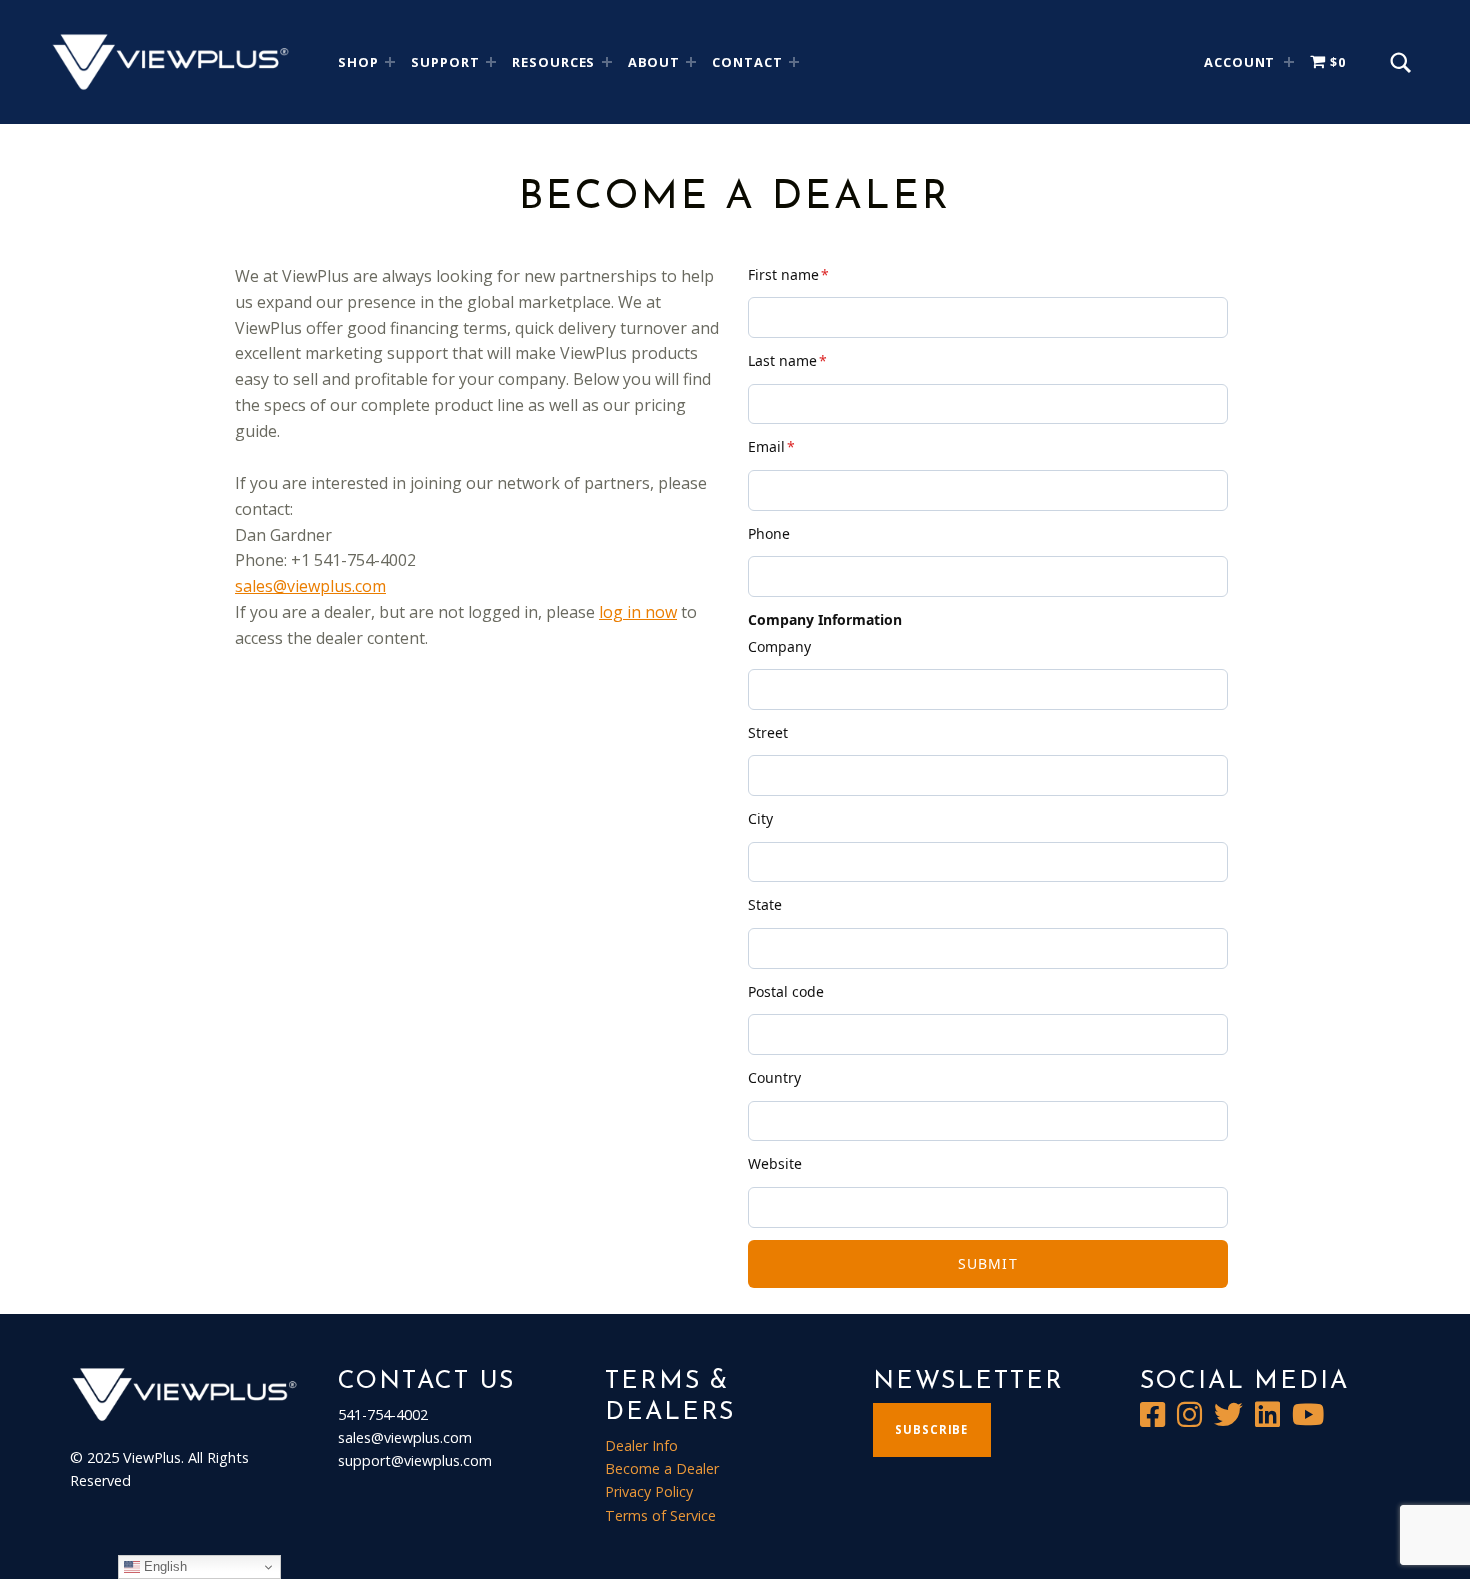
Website (775, 1163)
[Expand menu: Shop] (390, 62)
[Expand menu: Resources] (607, 62)
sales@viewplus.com (310, 586)
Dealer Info (641, 1445)
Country (774, 1077)
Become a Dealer (662, 1468)
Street (768, 732)
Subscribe (931, 1429)
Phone (769, 533)
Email (771, 446)
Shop (358, 62)
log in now (638, 612)
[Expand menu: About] (691, 62)
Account (1240, 62)
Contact (747, 62)
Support (445, 62)
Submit (987, 1263)
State (765, 904)
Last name (787, 360)
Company (779, 646)
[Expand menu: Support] (491, 62)
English (163, 1566)
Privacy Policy (649, 1491)
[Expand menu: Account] (1289, 62)
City (760, 818)
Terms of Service (660, 1515)
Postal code (786, 991)
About (654, 62)
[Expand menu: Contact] (794, 62)
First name (788, 274)
